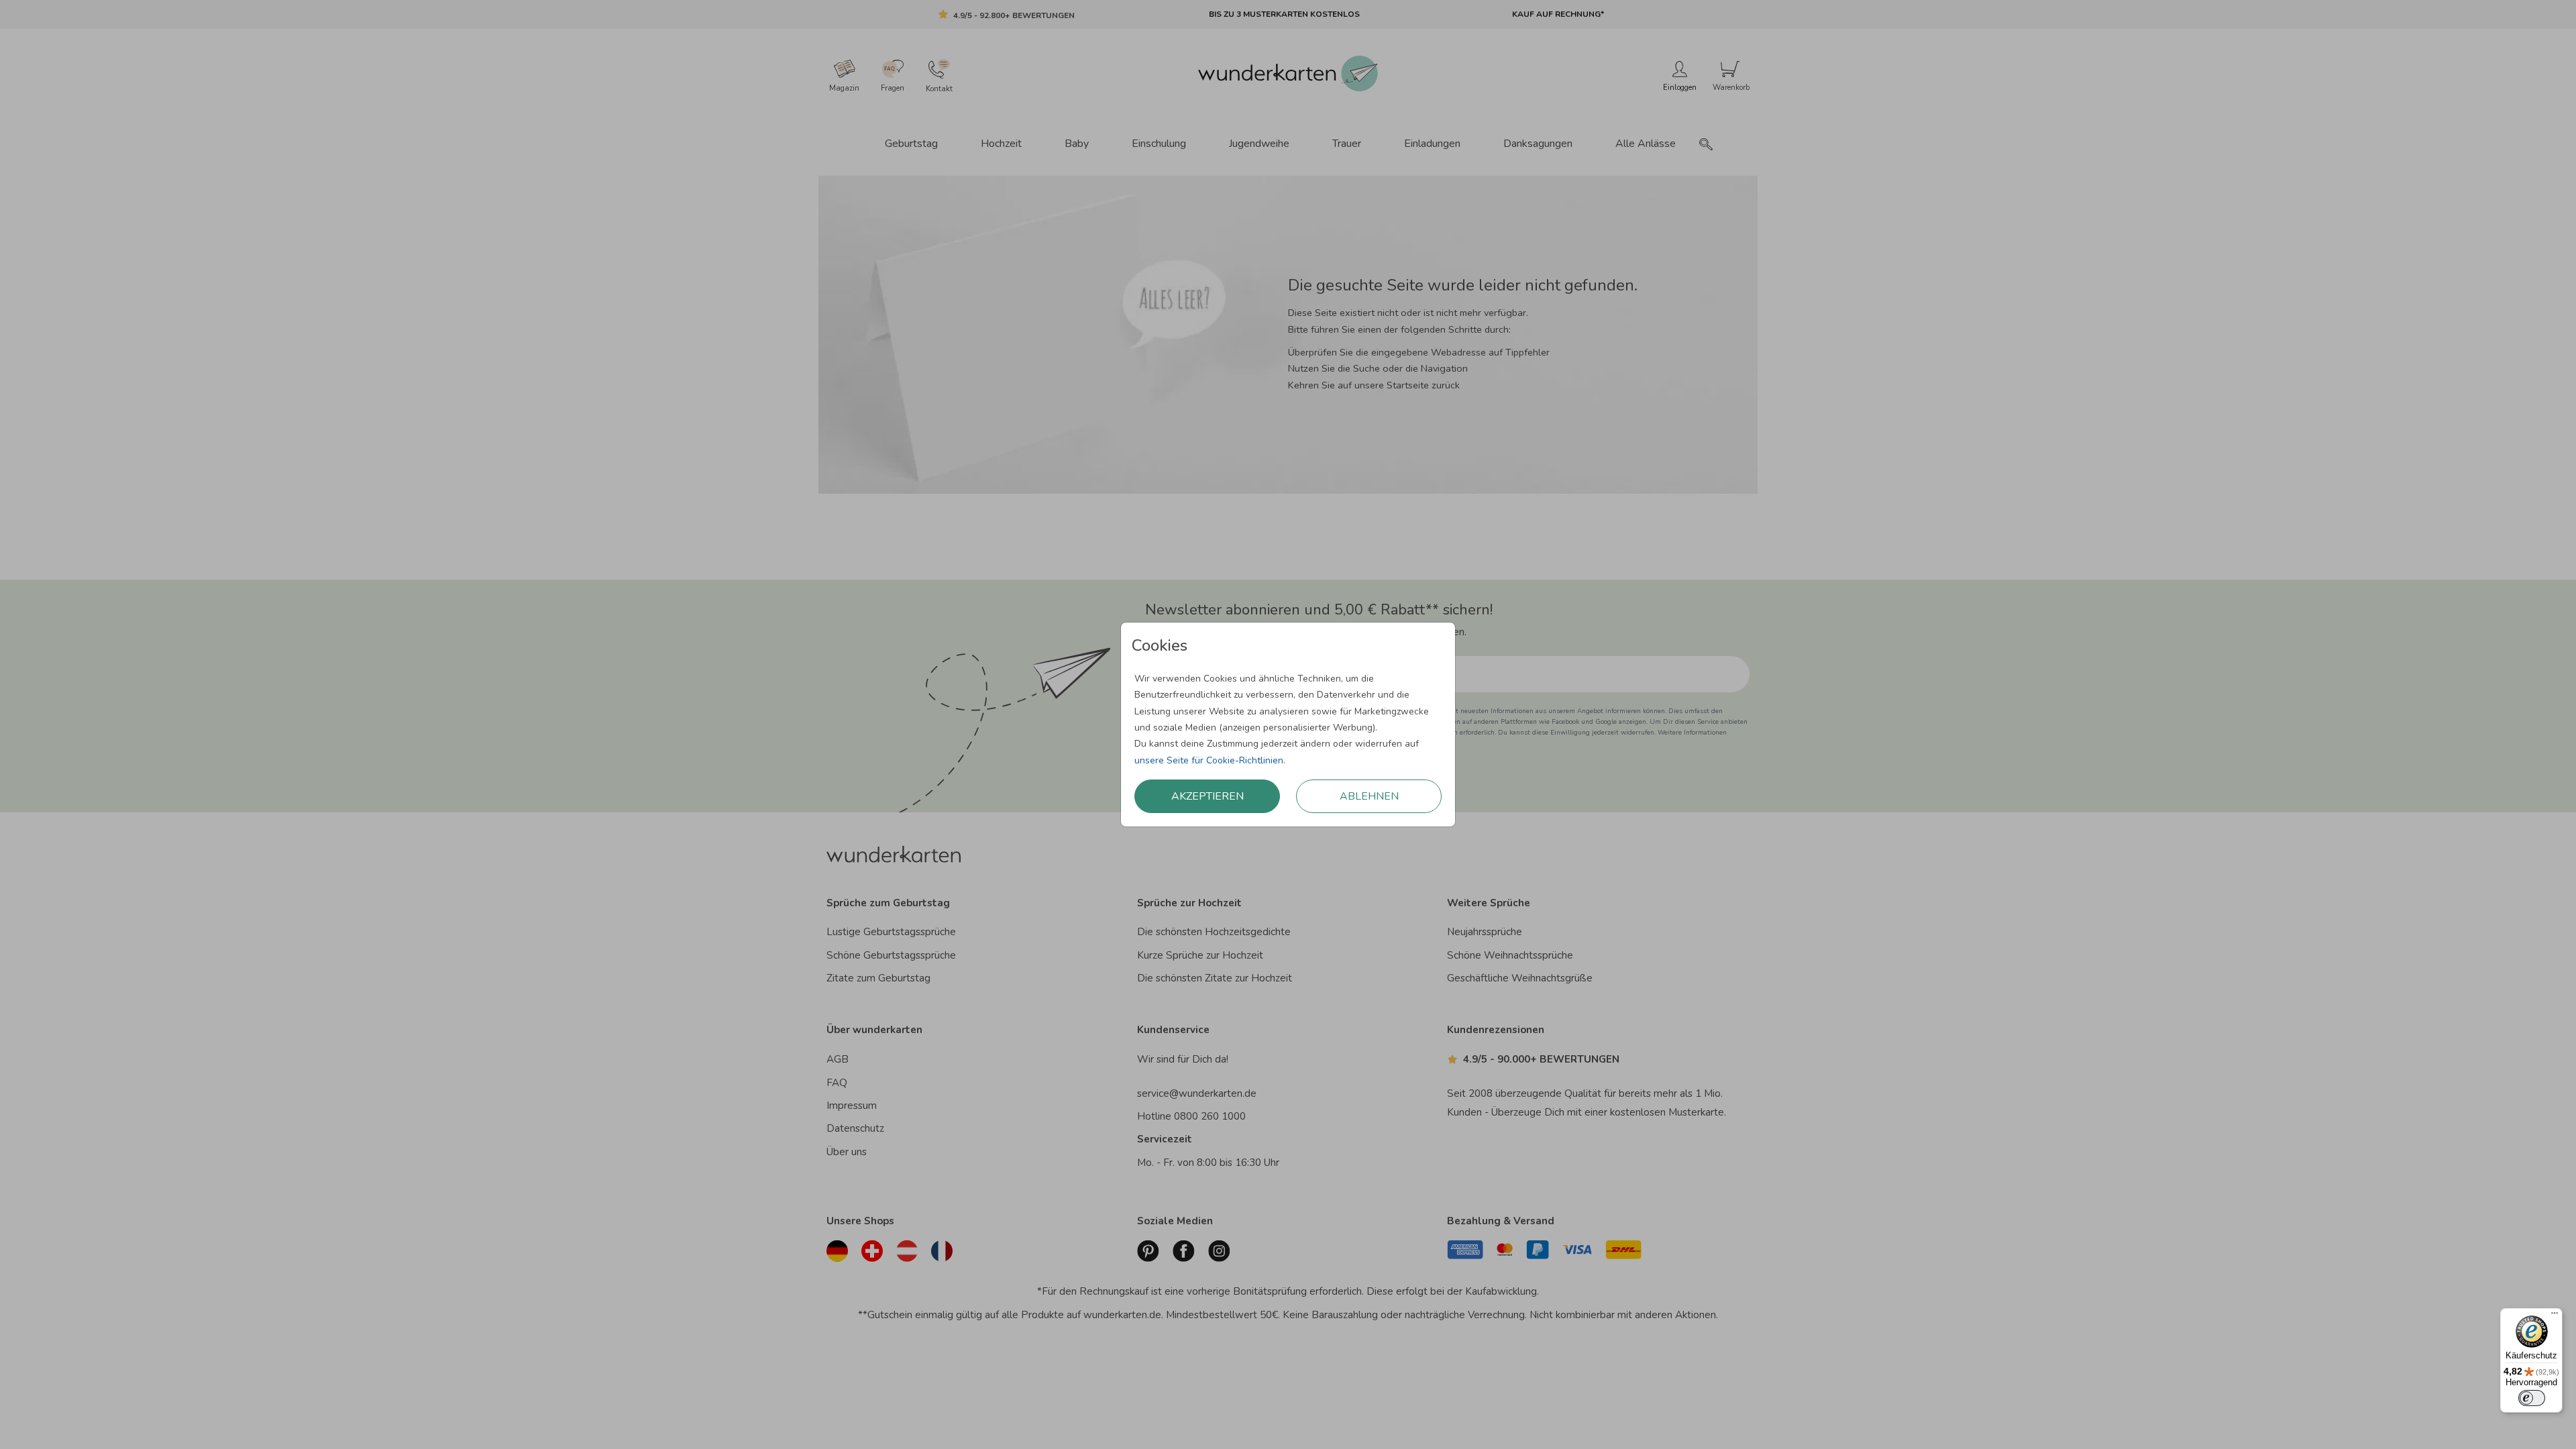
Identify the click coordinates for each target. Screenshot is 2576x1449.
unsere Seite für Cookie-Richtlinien (1209, 760)
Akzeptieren (1207, 796)
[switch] (2532, 1398)
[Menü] (2555, 1316)
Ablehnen (1369, 796)
